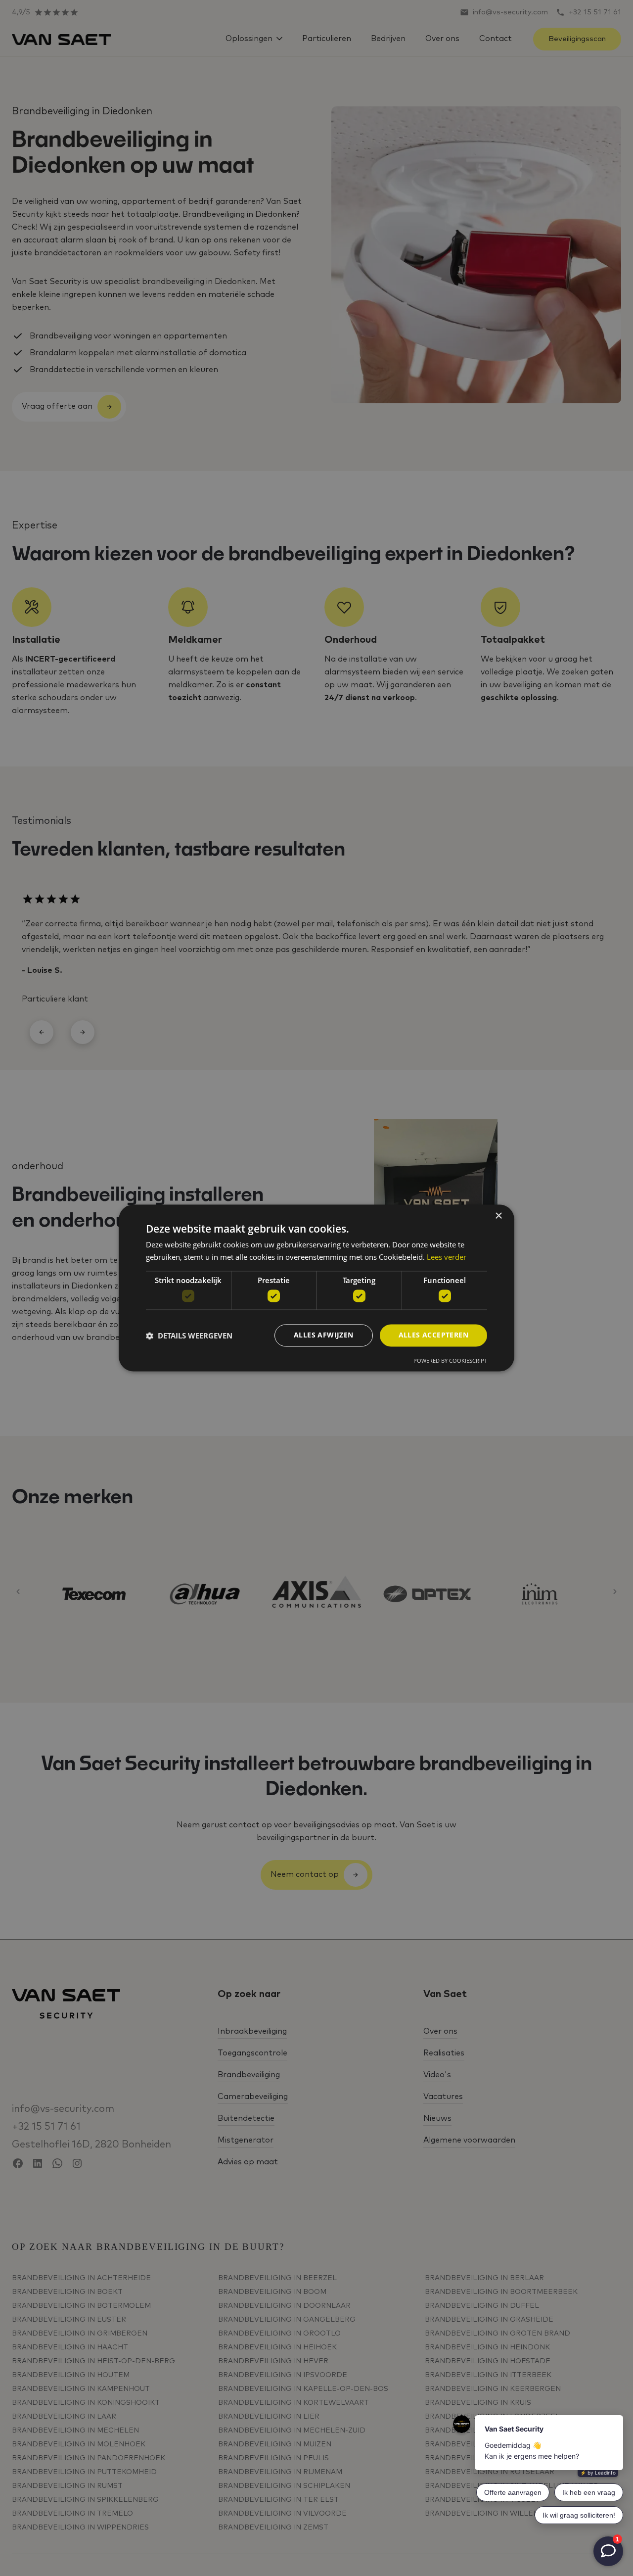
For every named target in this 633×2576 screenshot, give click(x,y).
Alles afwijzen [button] (324, 1335)
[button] (189, 1336)
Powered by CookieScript (450, 1361)
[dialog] (316, 1288)
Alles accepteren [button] (433, 1335)
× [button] (498, 1216)
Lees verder (447, 1257)
